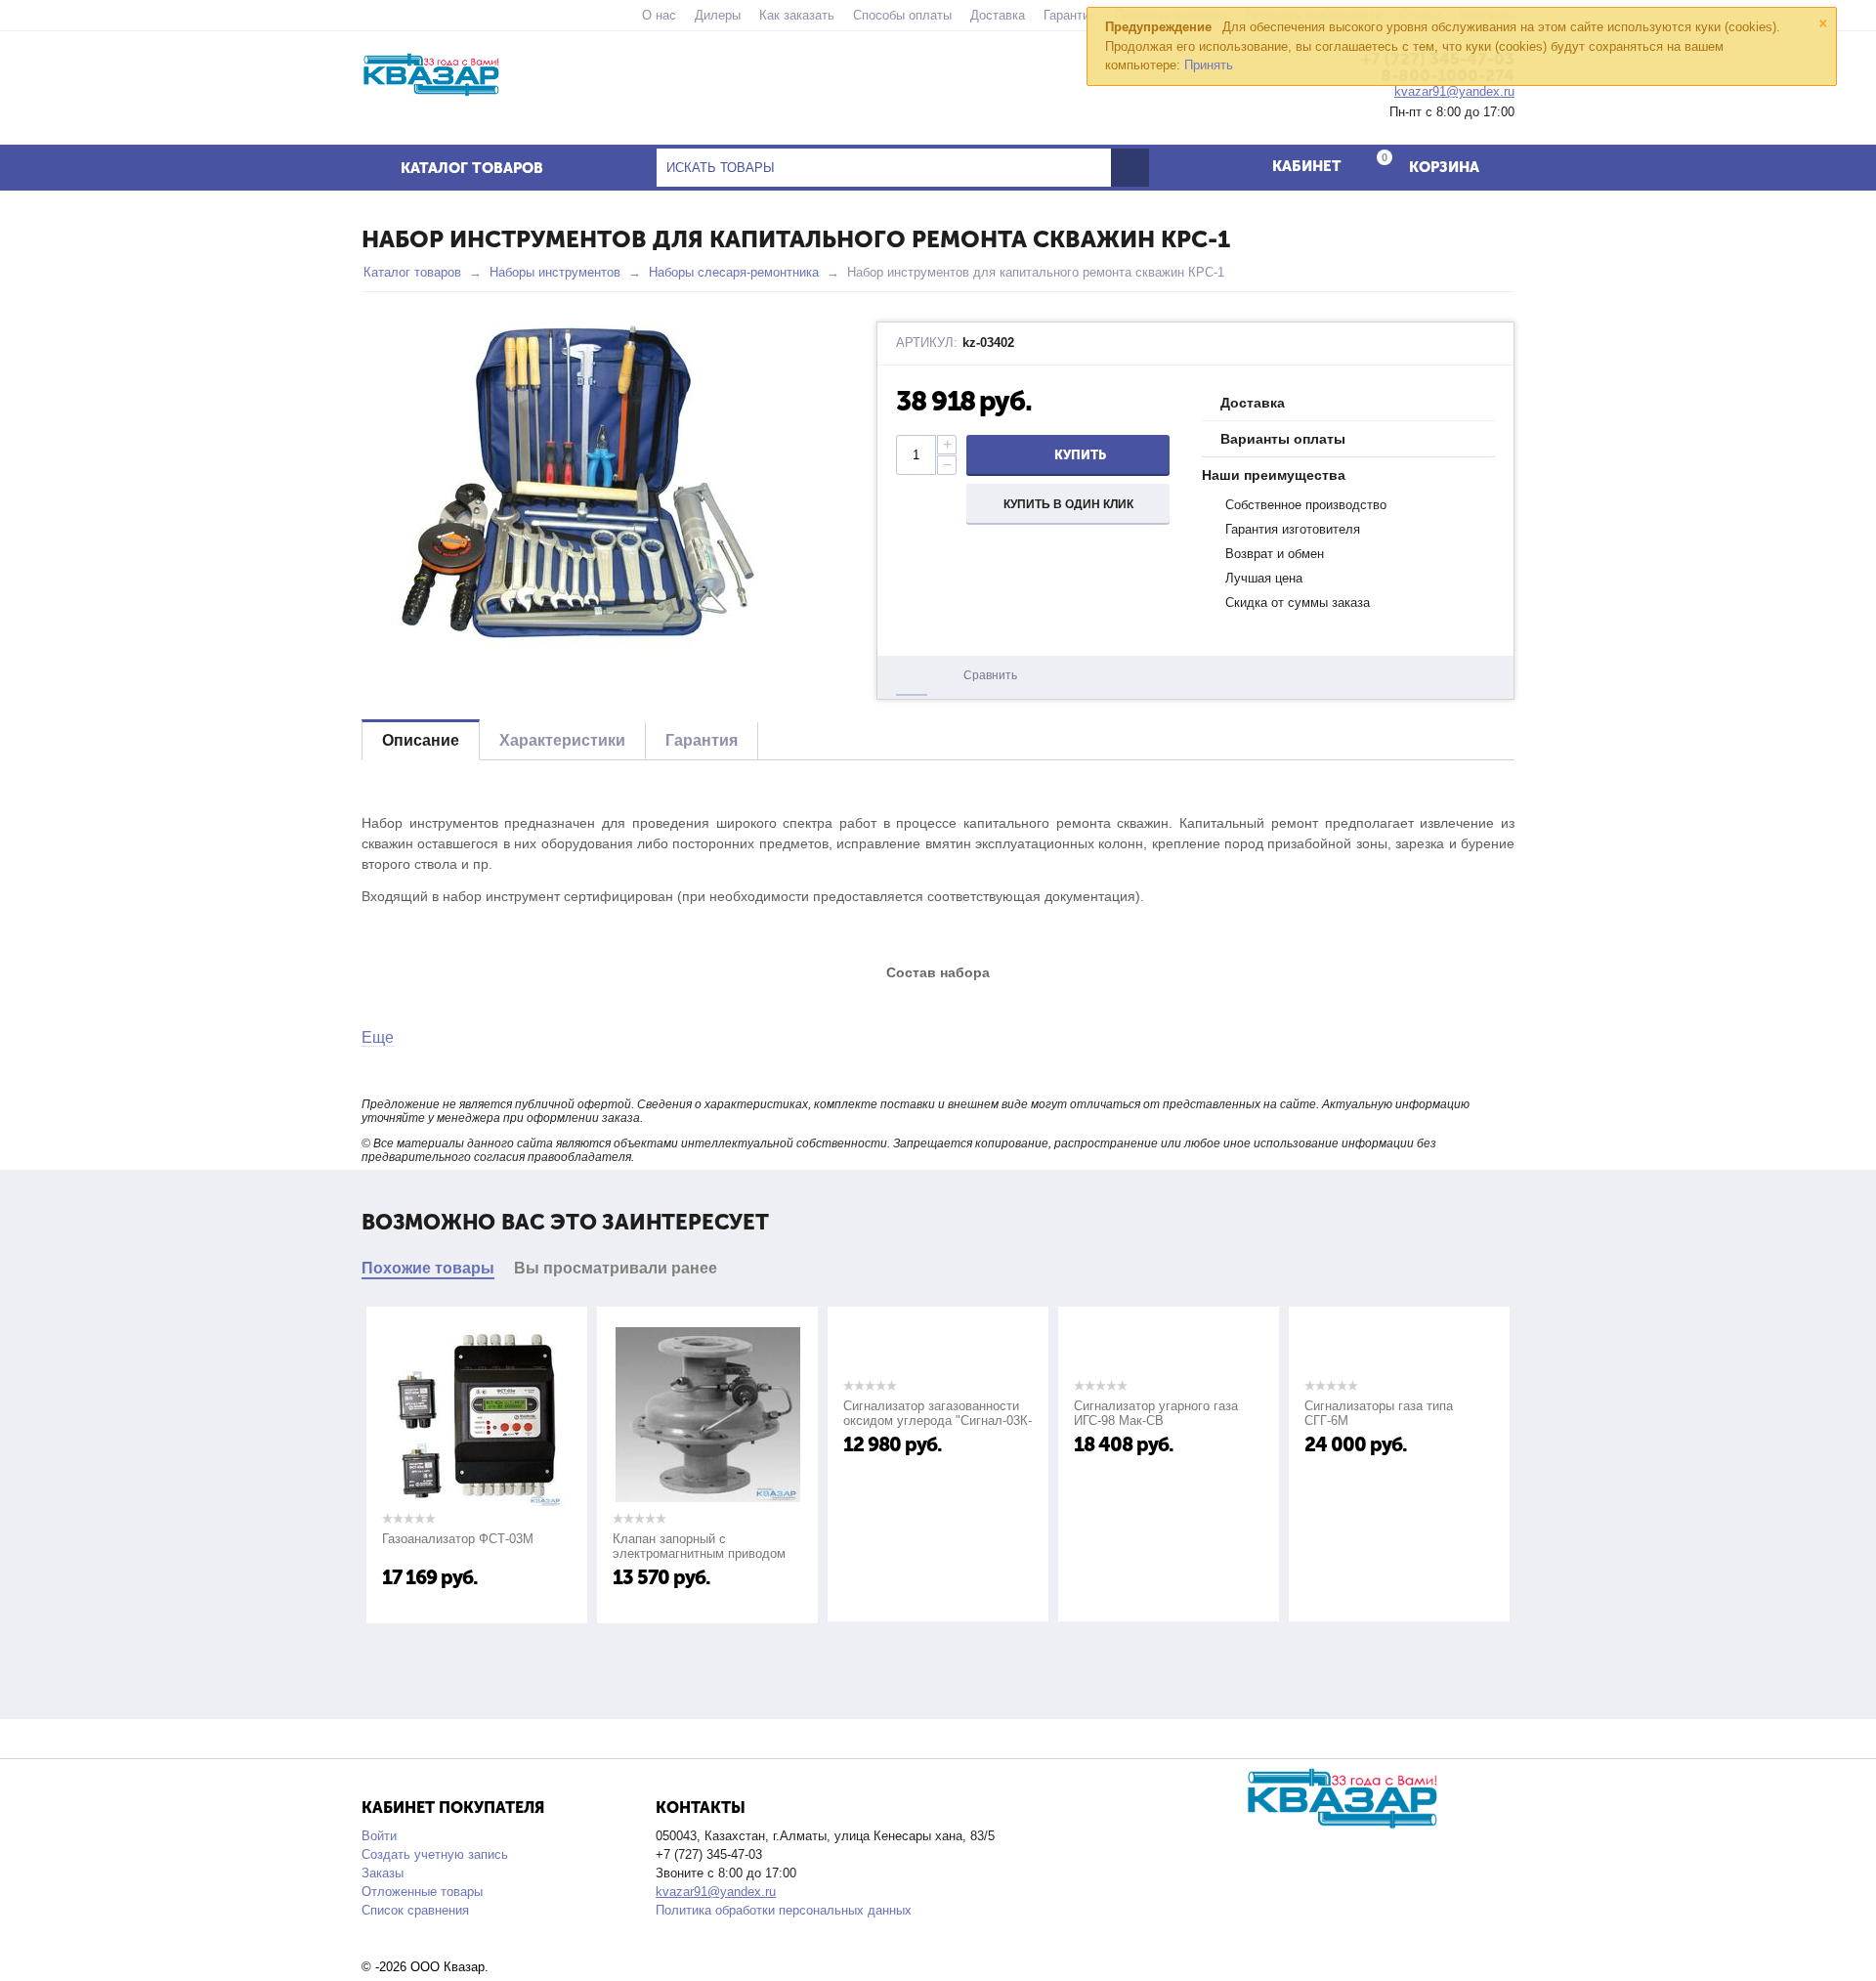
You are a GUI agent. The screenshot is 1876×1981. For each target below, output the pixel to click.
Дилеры (718, 15)
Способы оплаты (902, 15)
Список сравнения (415, 1910)
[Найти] (1130, 168)
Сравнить (990, 675)
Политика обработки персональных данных (784, 1910)
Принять (1209, 65)
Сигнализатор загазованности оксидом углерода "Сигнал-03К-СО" (865, 1421)
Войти (379, 1836)
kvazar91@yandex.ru (716, 1892)
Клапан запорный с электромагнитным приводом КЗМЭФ (627, 1553)
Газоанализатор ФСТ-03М (385, 1539)
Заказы (383, 1873)
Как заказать (797, 15)
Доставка (998, 15)
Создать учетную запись (435, 1854)
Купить (1080, 455)
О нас (659, 15)
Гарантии (1070, 15)
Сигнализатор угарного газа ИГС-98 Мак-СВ (1084, 1413)
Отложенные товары (422, 1892)
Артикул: (927, 343)
